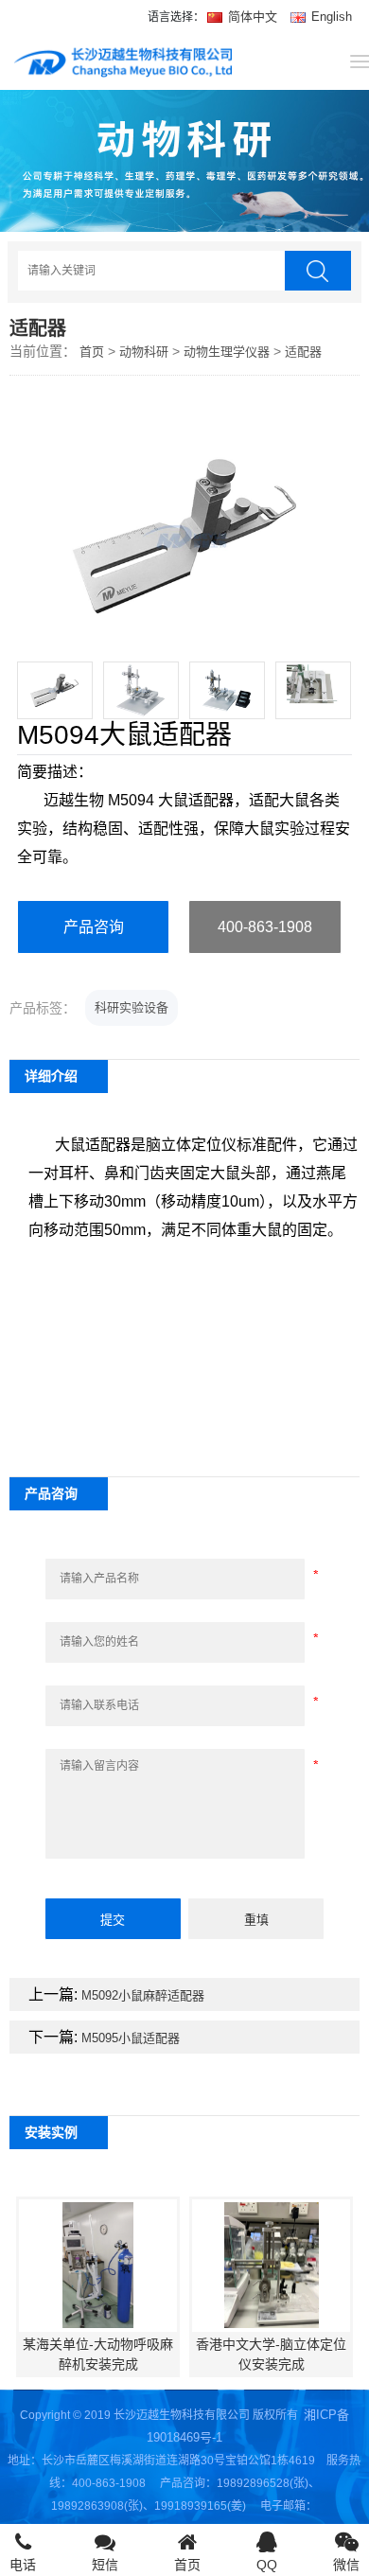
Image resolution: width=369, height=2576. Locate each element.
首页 (92, 352)
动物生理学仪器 (227, 352)
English (330, 17)
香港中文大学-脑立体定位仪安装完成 (271, 2354)
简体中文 (253, 17)
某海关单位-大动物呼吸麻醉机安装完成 (98, 2354)
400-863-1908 (265, 927)
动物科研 (144, 352)
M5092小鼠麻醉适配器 (143, 1995)
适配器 (303, 352)
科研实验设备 (132, 1007)
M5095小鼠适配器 (131, 2038)
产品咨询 (94, 927)
